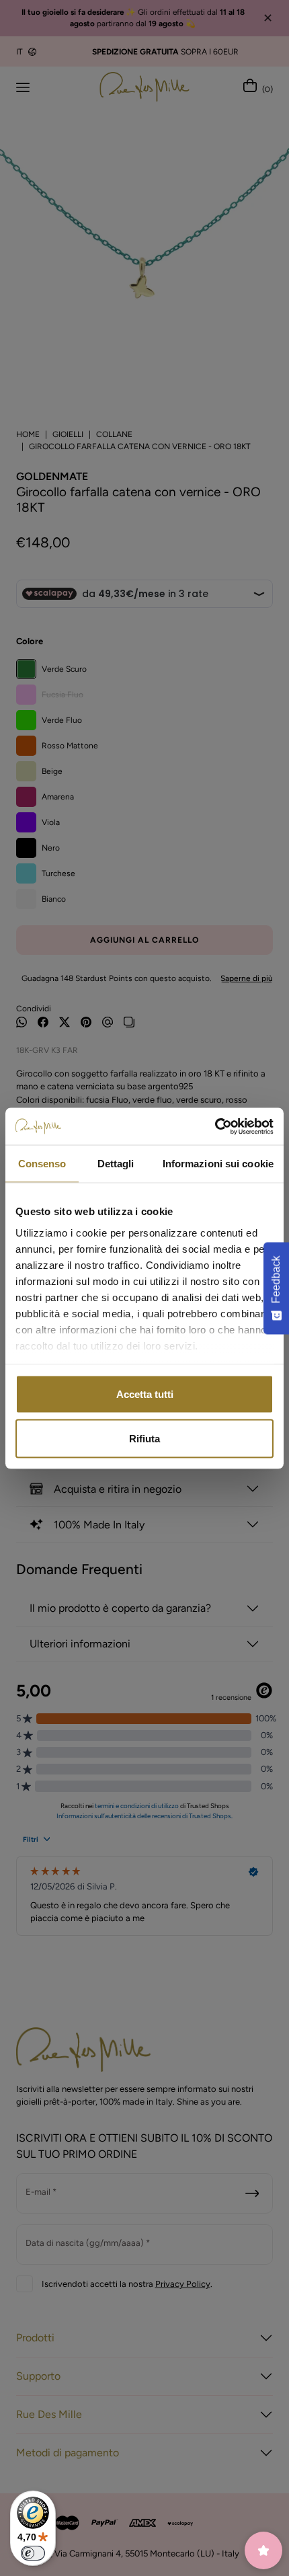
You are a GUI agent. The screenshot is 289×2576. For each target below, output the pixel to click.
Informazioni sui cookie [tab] (218, 1164)
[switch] (33, 2553)
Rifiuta (144, 1438)
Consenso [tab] (42, 1164)
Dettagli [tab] (116, 1164)
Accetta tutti (145, 1394)
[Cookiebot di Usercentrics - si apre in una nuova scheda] (215, 1126)
